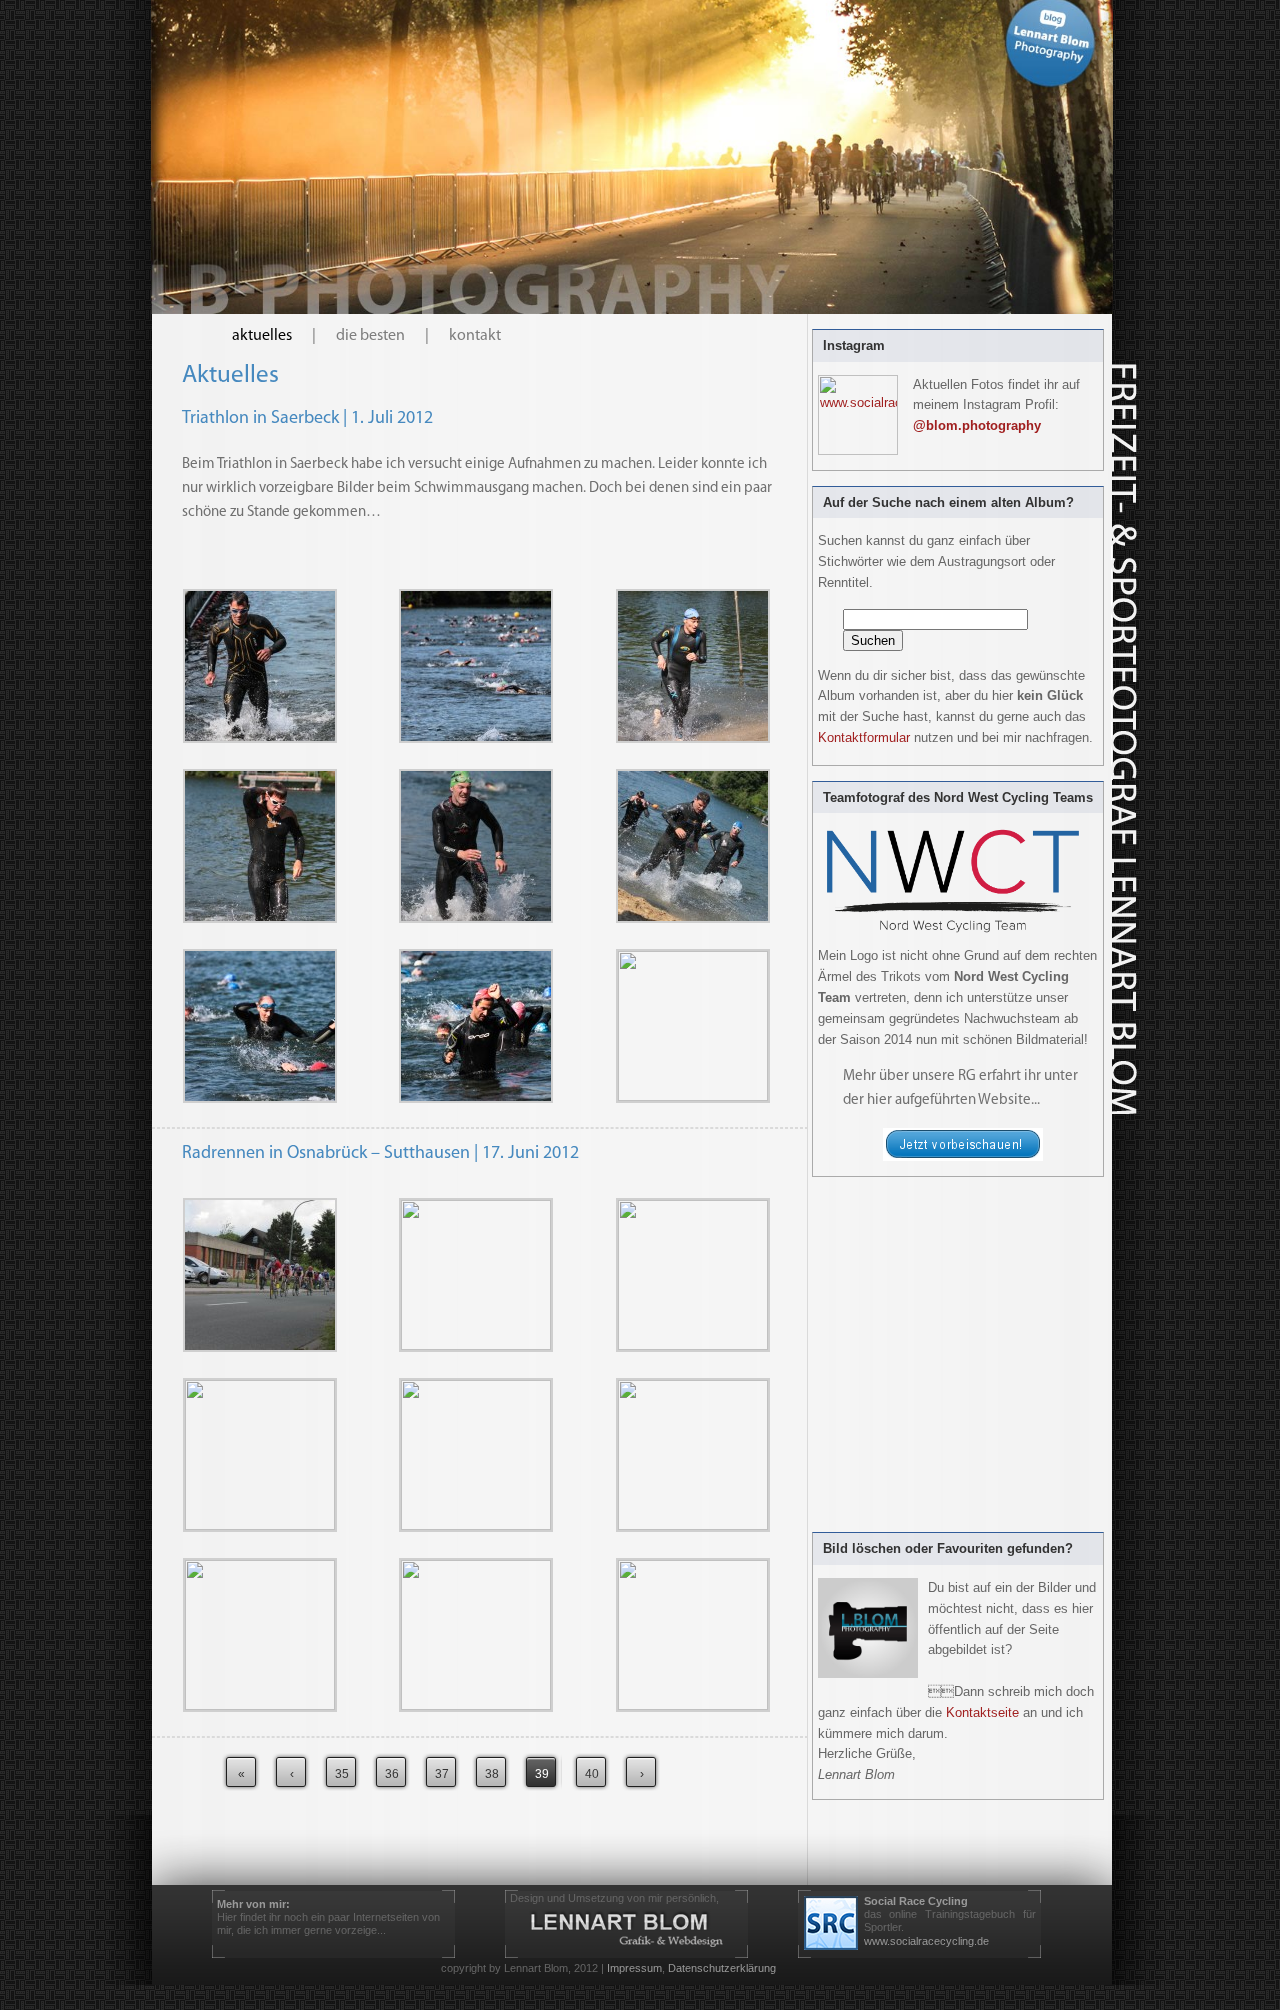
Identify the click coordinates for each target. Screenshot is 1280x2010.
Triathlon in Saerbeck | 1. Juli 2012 (307, 419)
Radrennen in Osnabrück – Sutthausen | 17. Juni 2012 (380, 1154)
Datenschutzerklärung (722, 1968)
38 (492, 1774)
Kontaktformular (864, 737)
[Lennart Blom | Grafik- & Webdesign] (626, 1928)
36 (392, 1774)
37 (442, 1774)
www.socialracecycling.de (926, 1941)
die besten (370, 336)
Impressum (634, 1968)
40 (592, 1774)
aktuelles (262, 336)
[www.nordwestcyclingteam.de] (963, 1157)
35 (342, 1774)
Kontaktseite (982, 1712)
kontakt (475, 336)
